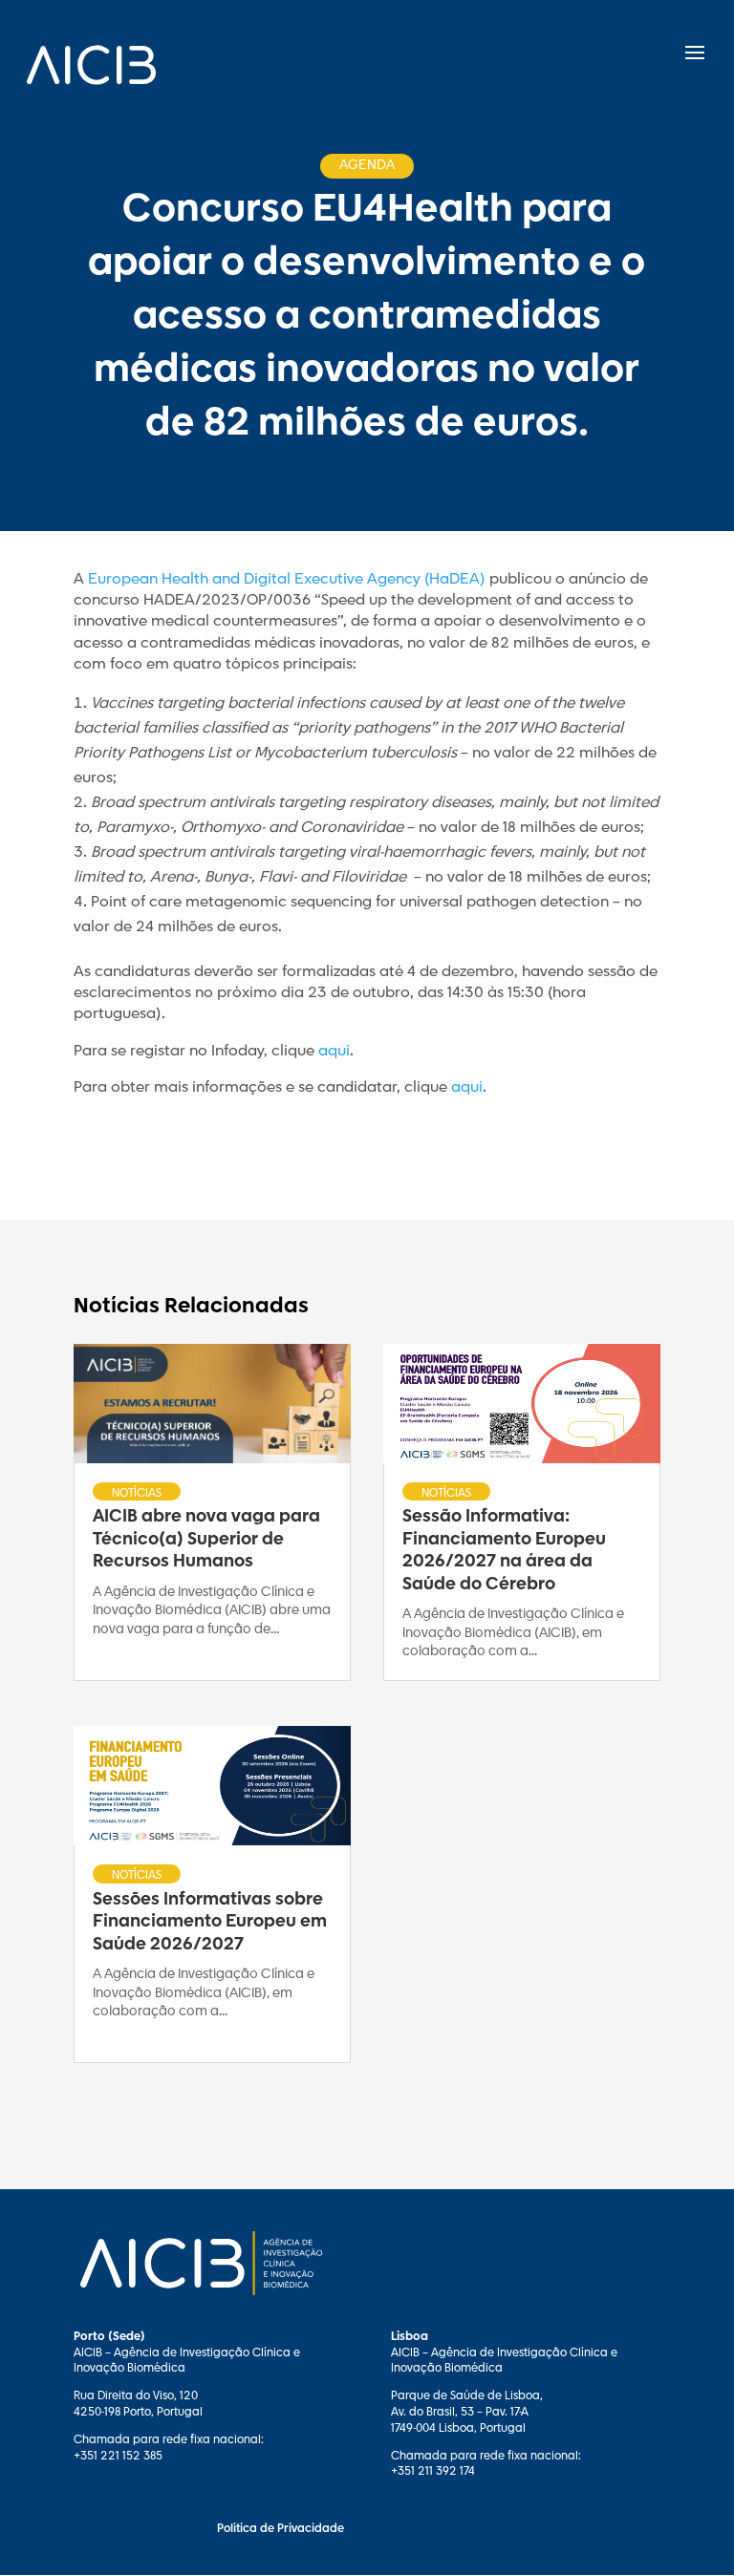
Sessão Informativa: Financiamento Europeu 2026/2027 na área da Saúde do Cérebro (504, 1550)
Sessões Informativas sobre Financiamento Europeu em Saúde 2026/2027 (210, 1922)
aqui (334, 1051)
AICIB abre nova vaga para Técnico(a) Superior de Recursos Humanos (206, 1539)
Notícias (137, 1493)
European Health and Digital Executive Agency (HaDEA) (287, 579)
